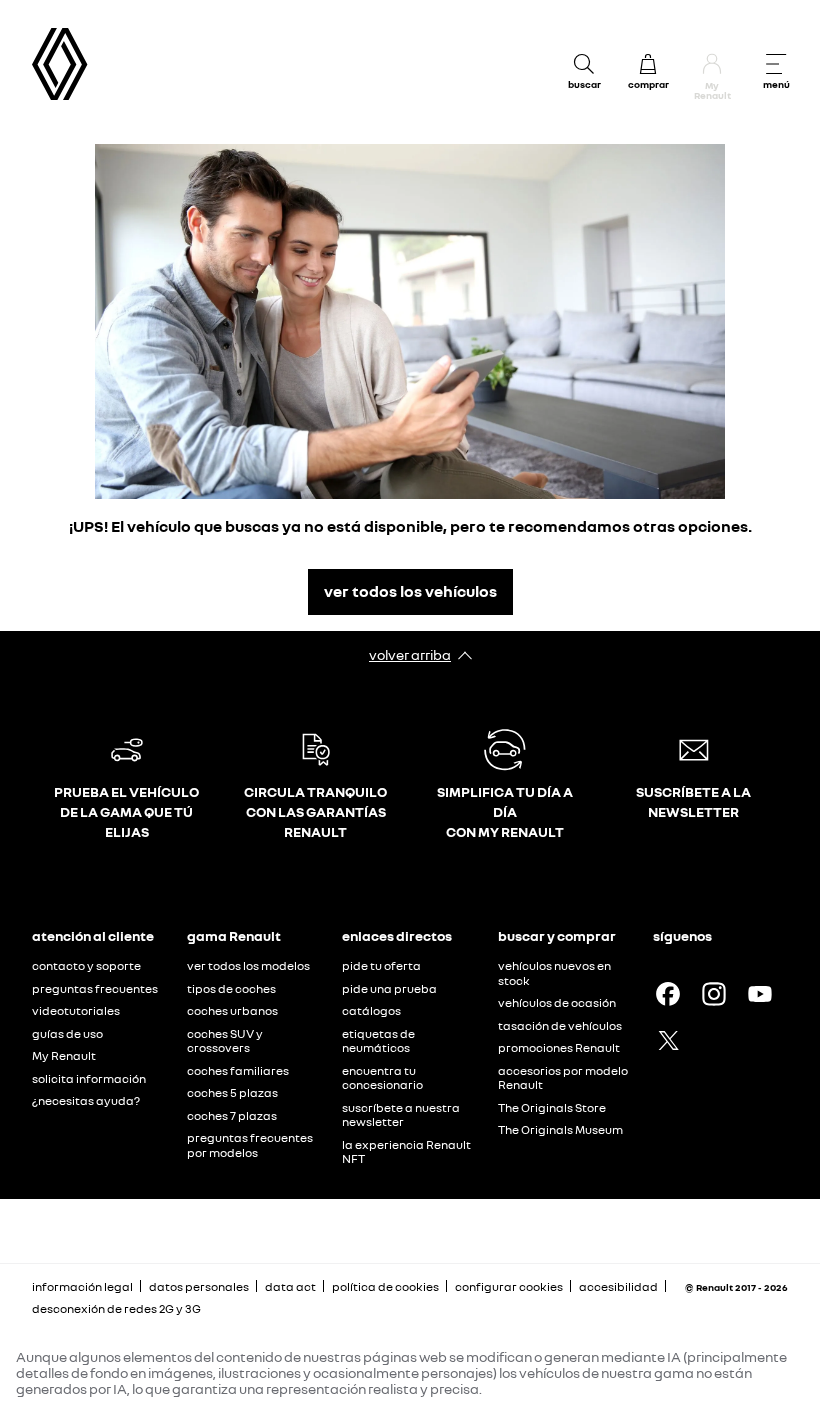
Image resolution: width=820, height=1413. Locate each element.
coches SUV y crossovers (225, 1041)
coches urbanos (232, 1010)
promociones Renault (559, 1047)
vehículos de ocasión (557, 1002)
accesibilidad (618, 1286)
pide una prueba (389, 988)
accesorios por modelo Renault (563, 1078)
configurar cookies (509, 1287)
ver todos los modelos (248, 965)
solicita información (89, 1078)
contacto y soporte (86, 965)
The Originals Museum (560, 1129)
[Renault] (60, 64)
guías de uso (67, 1033)
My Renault (64, 1055)
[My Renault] (712, 64)
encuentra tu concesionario (382, 1078)
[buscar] (584, 64)
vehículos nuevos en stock (554, 973)
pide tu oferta (381, 965)
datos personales (199, 1286)
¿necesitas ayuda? (86, 1100)
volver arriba (410, 654)
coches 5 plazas (232, 1092)
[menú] (776, 64)
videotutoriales (76, 1010)
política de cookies (385, 1286)
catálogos (371, 1010)
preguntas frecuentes (95, 988)
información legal (82, 1286)
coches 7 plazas (232, 1115)
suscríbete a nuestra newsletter (401, 1115)
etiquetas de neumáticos (378, 1041)
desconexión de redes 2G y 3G (116, 1308)
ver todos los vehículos (410, 591)
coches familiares (238, 1070)
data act (290, 1286)
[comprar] (648, 64)
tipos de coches (231, 988)
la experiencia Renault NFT (406, 1152)
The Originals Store (552, 1107)
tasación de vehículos (560, 1025)
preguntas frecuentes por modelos (250, 1145)
